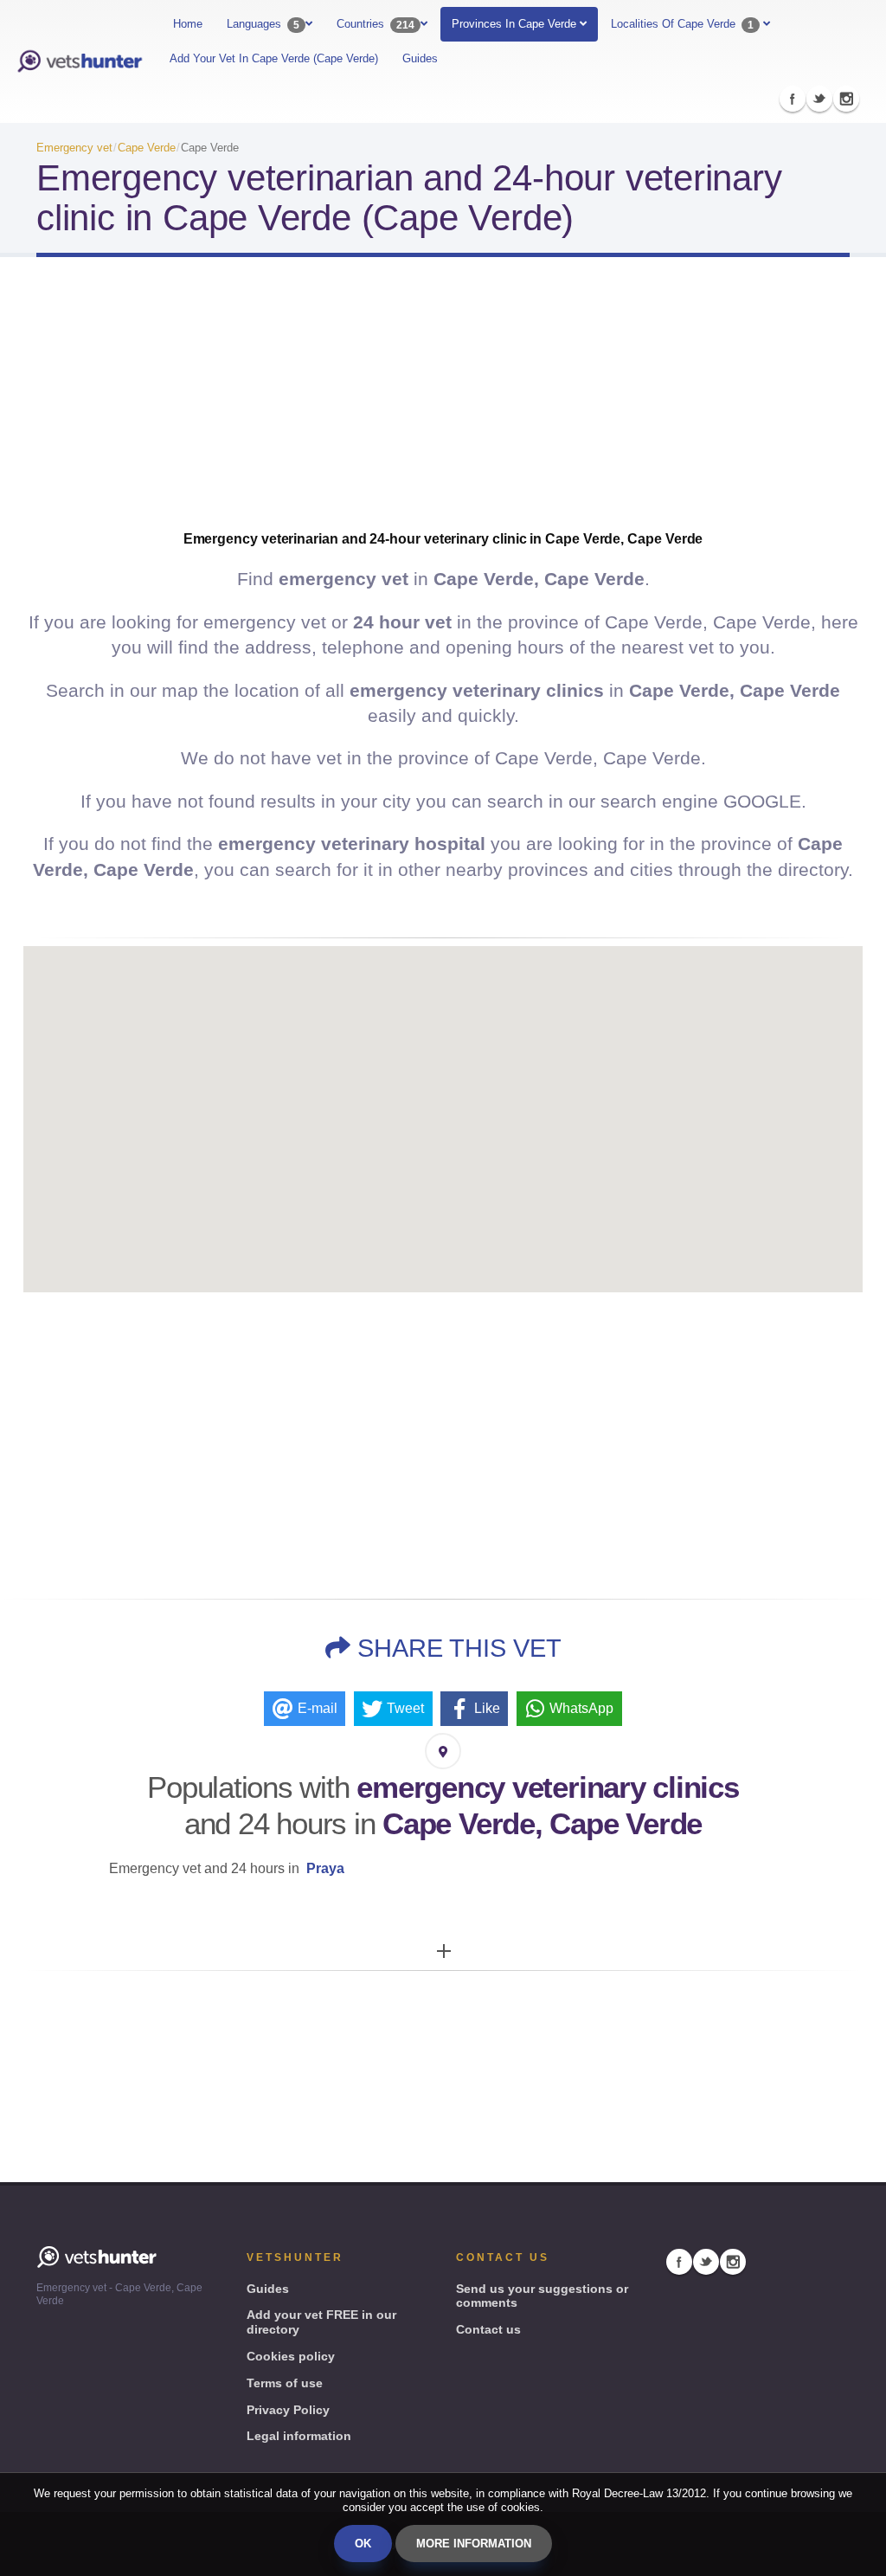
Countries (376, 24)
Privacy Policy (288, 2410)
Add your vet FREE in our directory (321, 2322)
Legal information (299, 2436)
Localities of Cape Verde (682, 24)
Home (188, 24)
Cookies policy (291, 2356)
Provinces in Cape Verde (516, 24)
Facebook (793, 99)
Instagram (846, 99)
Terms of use (285, 2383)
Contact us (488, 2329)
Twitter (819, 99)
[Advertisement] (443, 409)
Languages (263, 24)
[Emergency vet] (80, 62)
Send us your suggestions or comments (542, 2296)
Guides (420, 58)
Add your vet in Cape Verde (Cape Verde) (274, 58)
